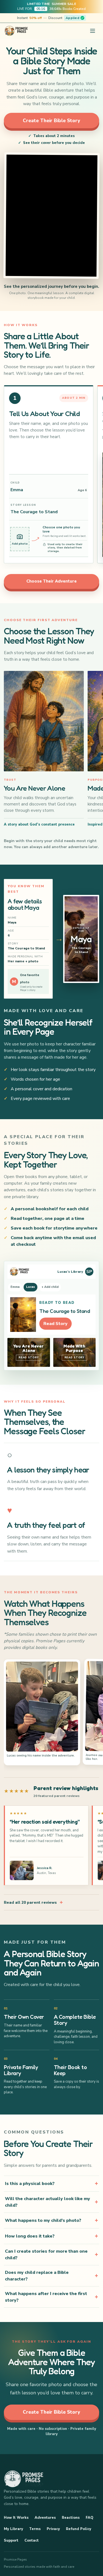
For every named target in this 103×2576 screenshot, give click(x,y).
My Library (13, 2529)
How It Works (16, 2518)
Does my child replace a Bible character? (37, 2276)
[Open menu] (93, 31)
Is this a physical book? (30, 2184)
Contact (32, 2541)
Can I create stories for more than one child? (46, 2255)
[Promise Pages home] (16, 31)
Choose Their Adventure (51, 581)
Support (11, 2541)
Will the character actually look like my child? (48, 2202)
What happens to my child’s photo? (43, 2220)
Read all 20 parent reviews (33, 1902)
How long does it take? (30, 2236)
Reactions (71, 2518)
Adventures (45, 2518)
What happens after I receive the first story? (46, 2297)
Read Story (55, 1324)
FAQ (90, 2518)
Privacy (53, 2529)
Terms (35, 2529)
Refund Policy (79, 2529)
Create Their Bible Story (51, 121)
